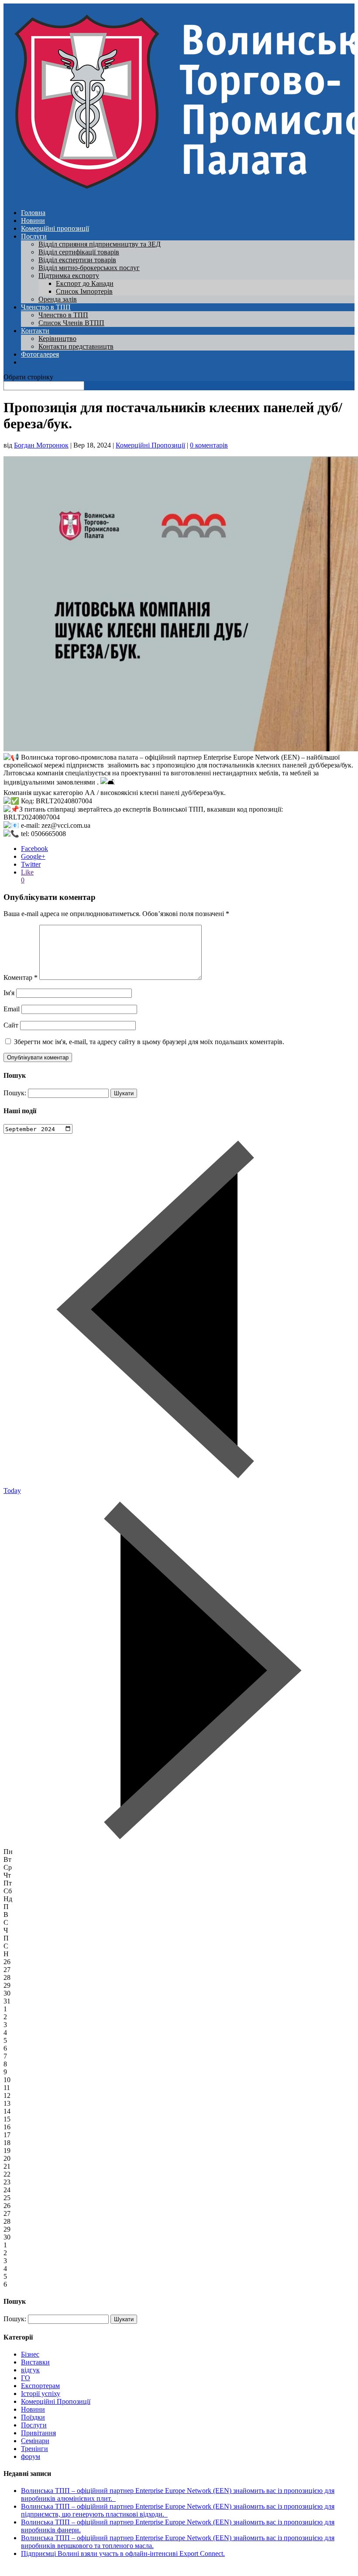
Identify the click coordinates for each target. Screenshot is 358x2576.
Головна (33, 213)
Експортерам (40, 2386)
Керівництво (57, 338)
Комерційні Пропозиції (150, 445)
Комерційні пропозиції (55, 228)
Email (12, 1009)
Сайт (11, 1025)
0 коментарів (209, 445)
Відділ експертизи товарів (77, 260)
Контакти (35, 331)
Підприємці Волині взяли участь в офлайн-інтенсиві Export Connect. (123, 2553)
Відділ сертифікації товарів (79, 252)
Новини (33, 220)
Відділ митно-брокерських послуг (89, 268)
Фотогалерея (40, 354)
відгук (30, 2370)
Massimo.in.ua (76, 2568)
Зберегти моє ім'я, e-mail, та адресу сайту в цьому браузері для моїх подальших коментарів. (149, 1042)
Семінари (35, 2441)
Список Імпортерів (84, 291)
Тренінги (34, 2449)
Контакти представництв (76, 346)
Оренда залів (58, 299)
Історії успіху (41, 2394)
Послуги (34, 236)
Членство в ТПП (46, 307)
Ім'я (9, 993)
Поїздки (33, 2417)
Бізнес (30, 2354)
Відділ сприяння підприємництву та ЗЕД (100, 244)
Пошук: (15, 1093)
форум (31, 2456)
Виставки (35, 2362)
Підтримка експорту (69, 276)
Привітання (38, 2433)
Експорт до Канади (85, 283)
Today (12, 1491)
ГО (26, 2378)
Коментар (21, 977)
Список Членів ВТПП (71, 323)
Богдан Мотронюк (41, 445)
